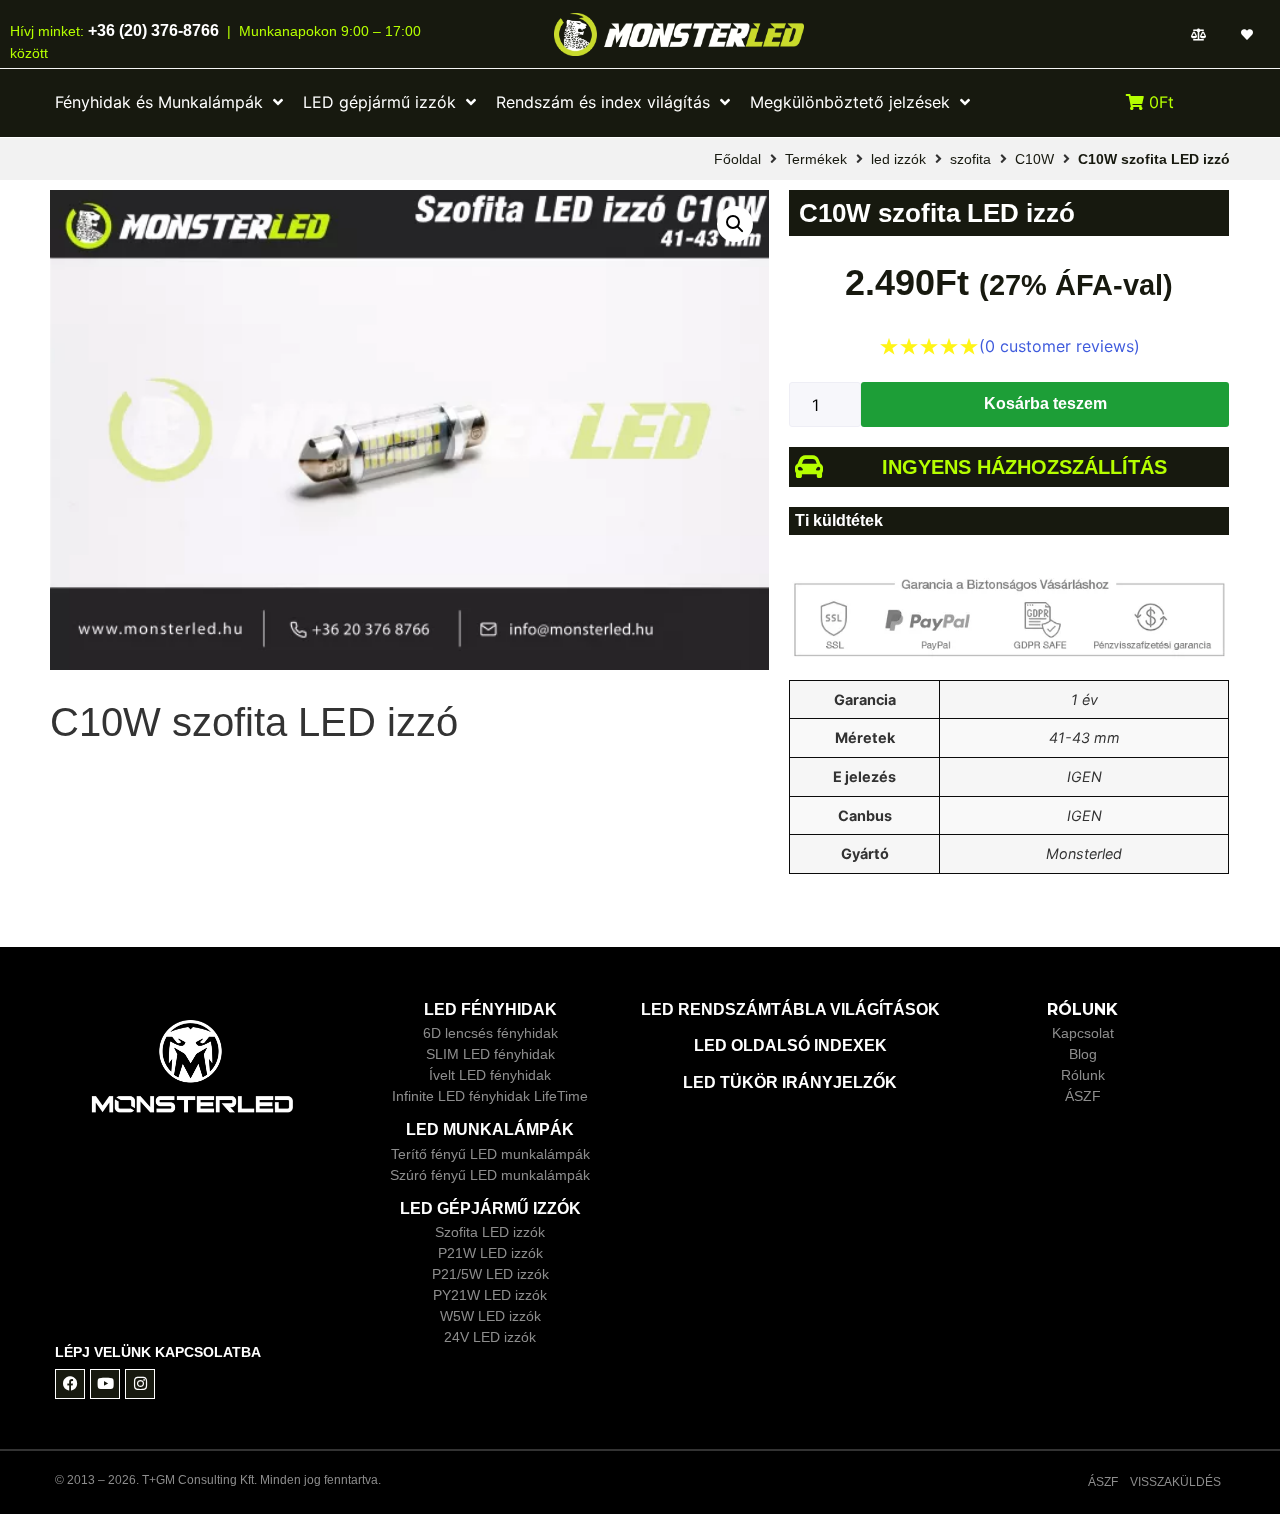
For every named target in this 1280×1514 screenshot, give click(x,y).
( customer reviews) (1059, 346)
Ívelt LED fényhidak (490, 1075)
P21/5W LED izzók (490, 1274)
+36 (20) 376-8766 (151, 30)
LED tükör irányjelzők (790, 1082)
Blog (1083, 1054)
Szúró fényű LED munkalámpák (490, 1175)
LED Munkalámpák (490, 1129)
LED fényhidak (490, 1009)
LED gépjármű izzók (490, 1208)
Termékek (816, 159)
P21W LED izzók (490, 1253)
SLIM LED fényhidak (490, 1054)
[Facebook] (70, 1384)
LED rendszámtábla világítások (790, 1009)
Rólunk (1083, 1075)
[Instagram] (140, 1384)
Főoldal (737, 159)
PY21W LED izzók (490, 1295)
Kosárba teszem (1045, 403)
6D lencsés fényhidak (490, 1033)
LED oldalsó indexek (790, 1045)
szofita (970, 159)
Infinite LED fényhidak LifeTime (490, 1096)
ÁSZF (1083, 1096)
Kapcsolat (1083, 1033)
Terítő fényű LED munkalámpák (490, 1154)
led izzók (898, 159)
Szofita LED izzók (490, 1232)
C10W (1034, 159)
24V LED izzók (490, 1337)
